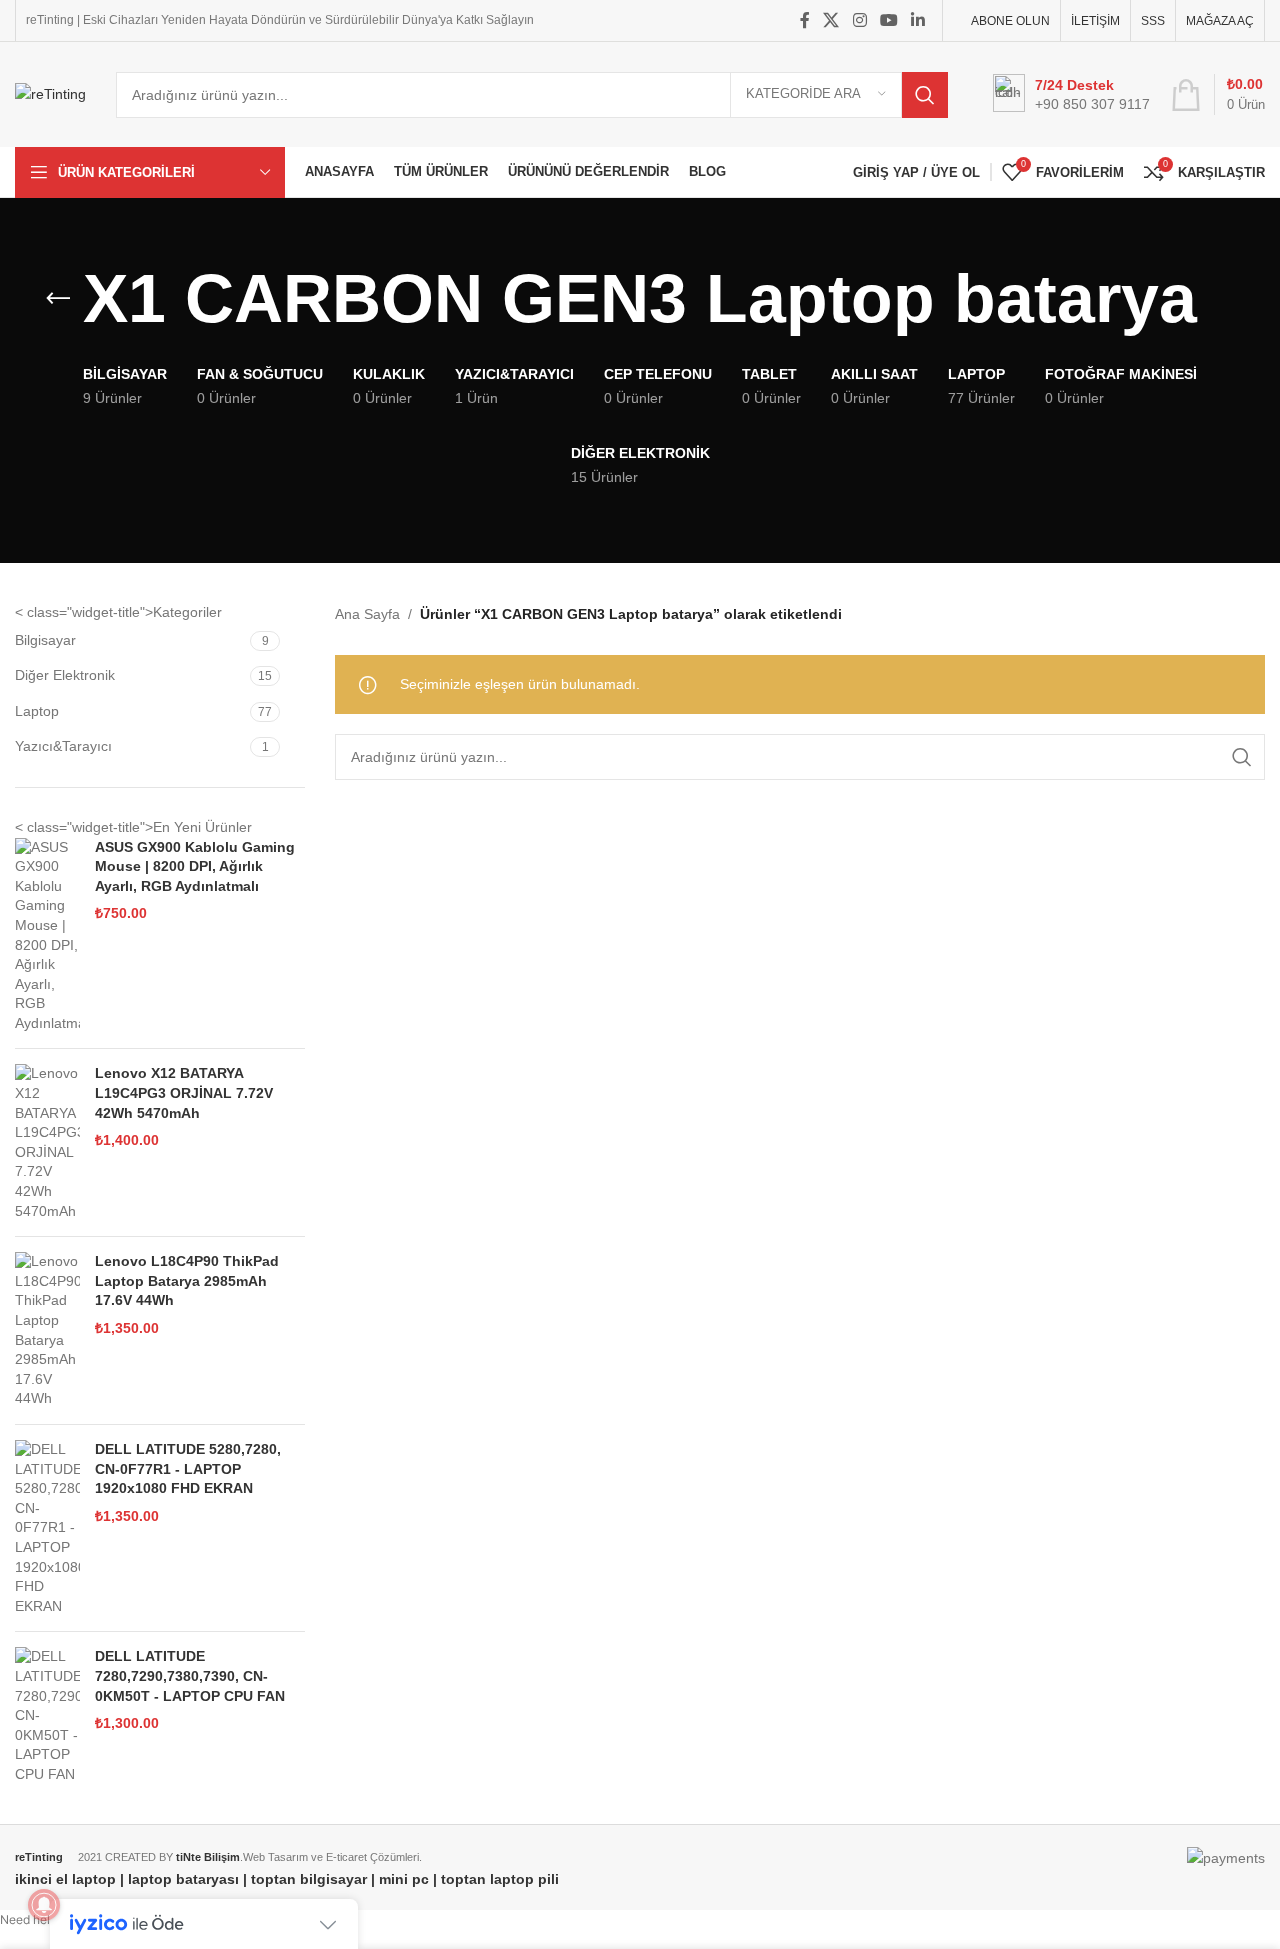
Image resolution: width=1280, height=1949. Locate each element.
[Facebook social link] (805, 20)
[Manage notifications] (44, 1905)
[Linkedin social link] (918, 20)
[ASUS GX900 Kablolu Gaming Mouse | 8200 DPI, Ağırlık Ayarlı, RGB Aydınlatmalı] (47, 936)
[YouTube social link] (888, 20)
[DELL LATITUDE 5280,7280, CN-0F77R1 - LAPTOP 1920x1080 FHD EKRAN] (47, 1528)
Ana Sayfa (367, 614)
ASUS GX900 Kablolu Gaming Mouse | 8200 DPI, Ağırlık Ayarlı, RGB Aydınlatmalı (195, 866)
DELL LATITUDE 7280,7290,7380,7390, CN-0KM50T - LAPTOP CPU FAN (190, 1675)
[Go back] (58, 299)
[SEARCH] (925, 95)
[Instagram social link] (859, 20)
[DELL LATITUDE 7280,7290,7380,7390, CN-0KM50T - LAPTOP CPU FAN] (47, 1715)
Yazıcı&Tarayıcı (63, 746)
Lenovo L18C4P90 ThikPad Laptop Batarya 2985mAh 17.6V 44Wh (187, 1280)
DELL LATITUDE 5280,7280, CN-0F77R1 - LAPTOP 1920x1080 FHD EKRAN (188, 1468)
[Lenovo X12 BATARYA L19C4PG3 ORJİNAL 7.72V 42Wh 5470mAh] (47, 1142)
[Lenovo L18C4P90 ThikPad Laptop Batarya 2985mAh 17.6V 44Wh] (47, 1330)
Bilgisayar (45, 640)
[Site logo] (50, 93)
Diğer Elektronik (65, 675)
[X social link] (831, 20)
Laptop (37, 711)
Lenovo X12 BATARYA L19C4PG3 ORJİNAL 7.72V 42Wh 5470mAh (184, 1092)
